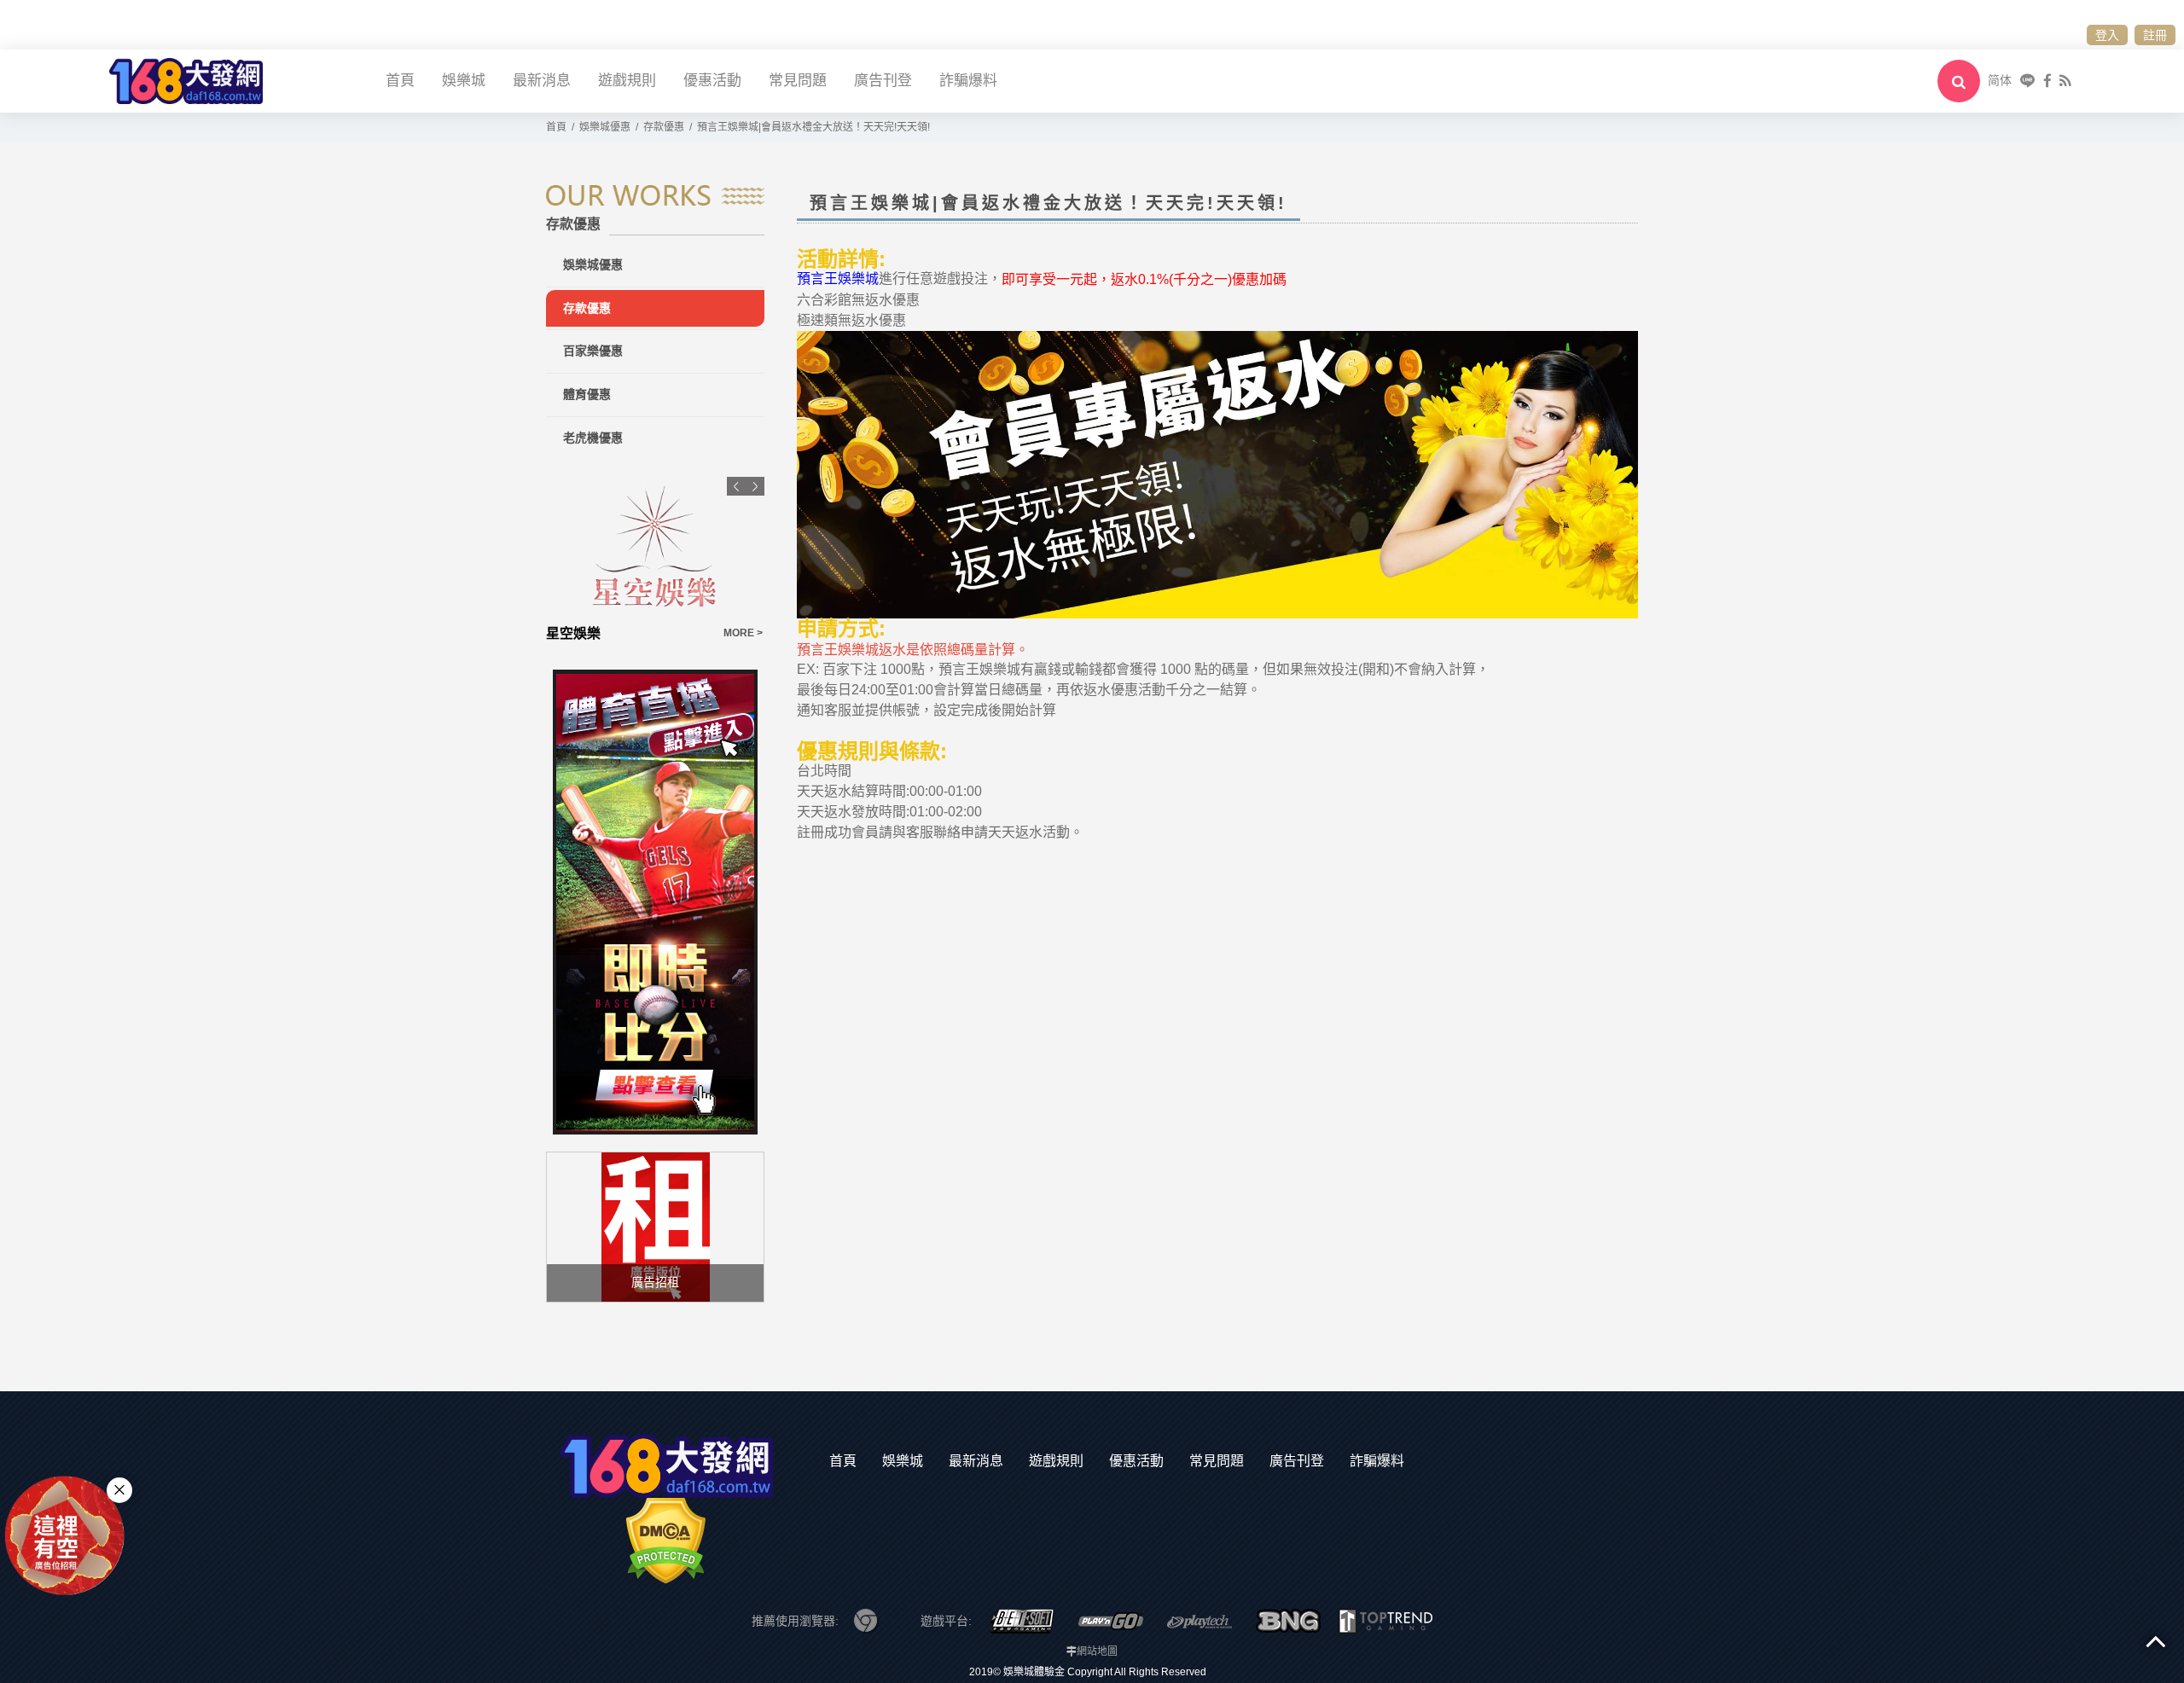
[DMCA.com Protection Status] (666, 1540)
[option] (655, 560)
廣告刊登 (883, 81)
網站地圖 (1097, 1651)
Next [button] (755, 486)
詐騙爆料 (968, 81)
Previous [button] (736, 486)
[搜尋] (1959, 81)
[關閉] (119, 1490)
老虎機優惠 (593, 438)
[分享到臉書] (2047, 81)
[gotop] (2156, 1640)
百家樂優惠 (593, 351)
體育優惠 (587, 394)
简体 (2000, 80)
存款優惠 (587, 308)
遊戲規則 (627, 81)
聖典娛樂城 (580, 633)
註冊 (2155, 35)
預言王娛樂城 (838, 279)
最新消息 (542, 81)
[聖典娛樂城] (655, 546)
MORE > (743, 633)
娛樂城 (464, 81)
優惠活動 (712, 81)
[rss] (2065, 81)
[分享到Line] (2027, 81)
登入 (2107, 35)
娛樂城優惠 (593, 264)
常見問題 (798, 81)
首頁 (400, 81)
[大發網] (186, 80)
